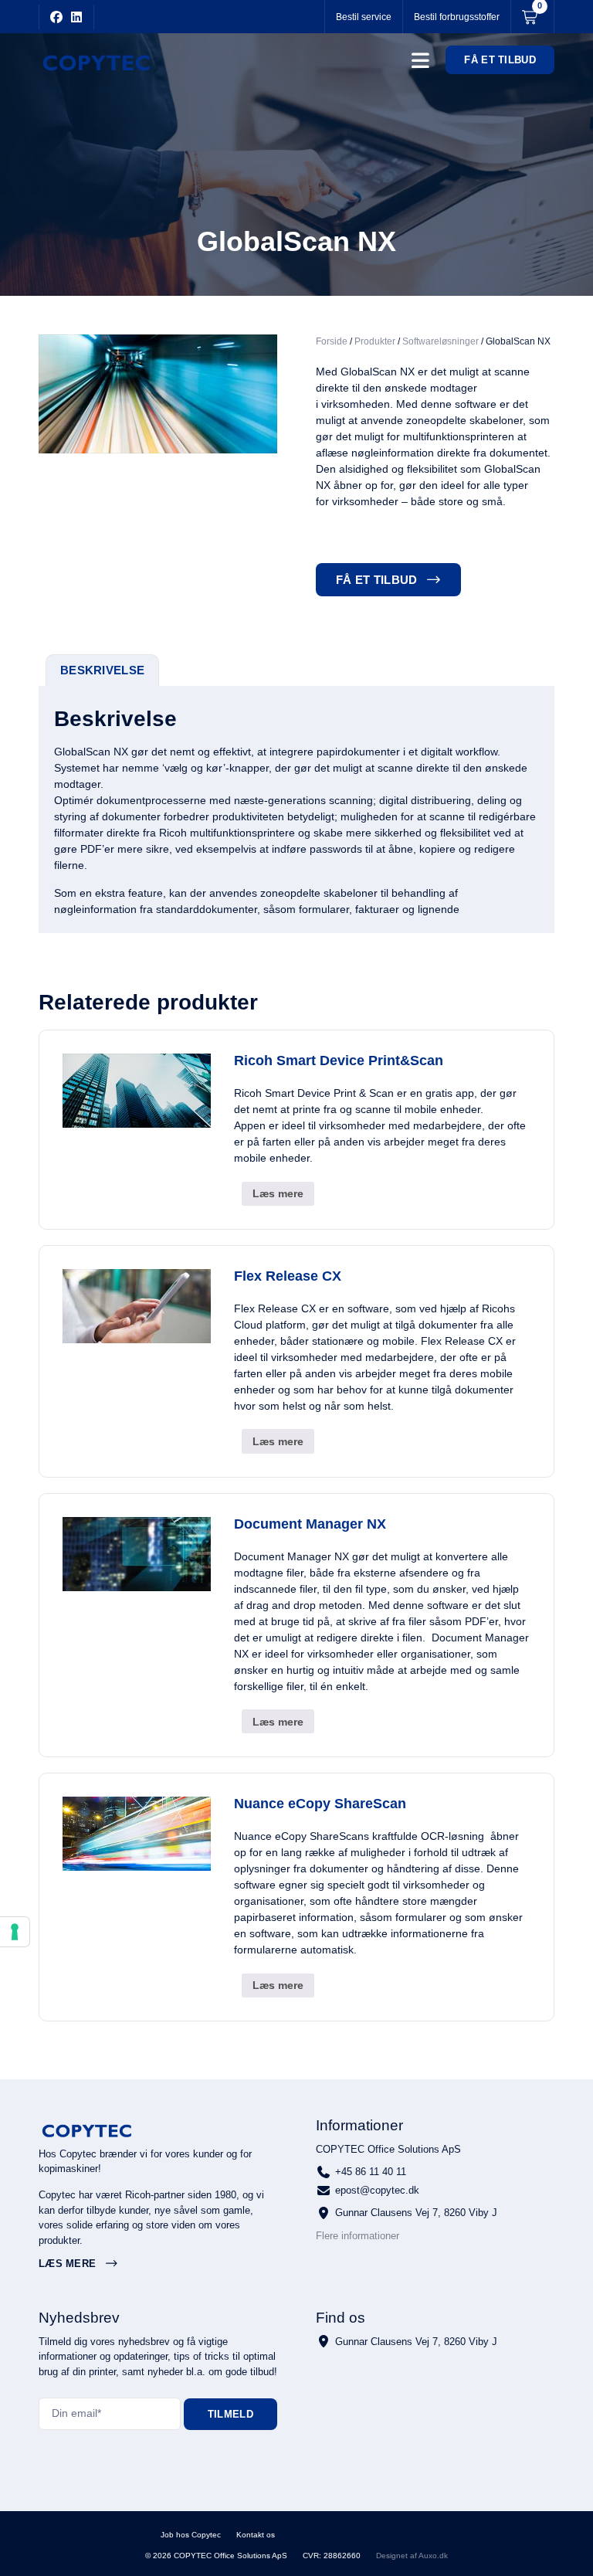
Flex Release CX (288, 1276)
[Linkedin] (76, 17)
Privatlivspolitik (326, 2534)
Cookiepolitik (402, 2534)
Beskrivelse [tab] (102, 670)
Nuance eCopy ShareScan (320, 1804)
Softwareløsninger (441, 341)
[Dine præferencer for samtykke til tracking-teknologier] (15, 1932)
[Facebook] (56, 17)
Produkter (375, 341)
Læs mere (278, 1193)
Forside (332, 341)
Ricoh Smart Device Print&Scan (339, 1061)
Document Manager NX (310, 1524)
